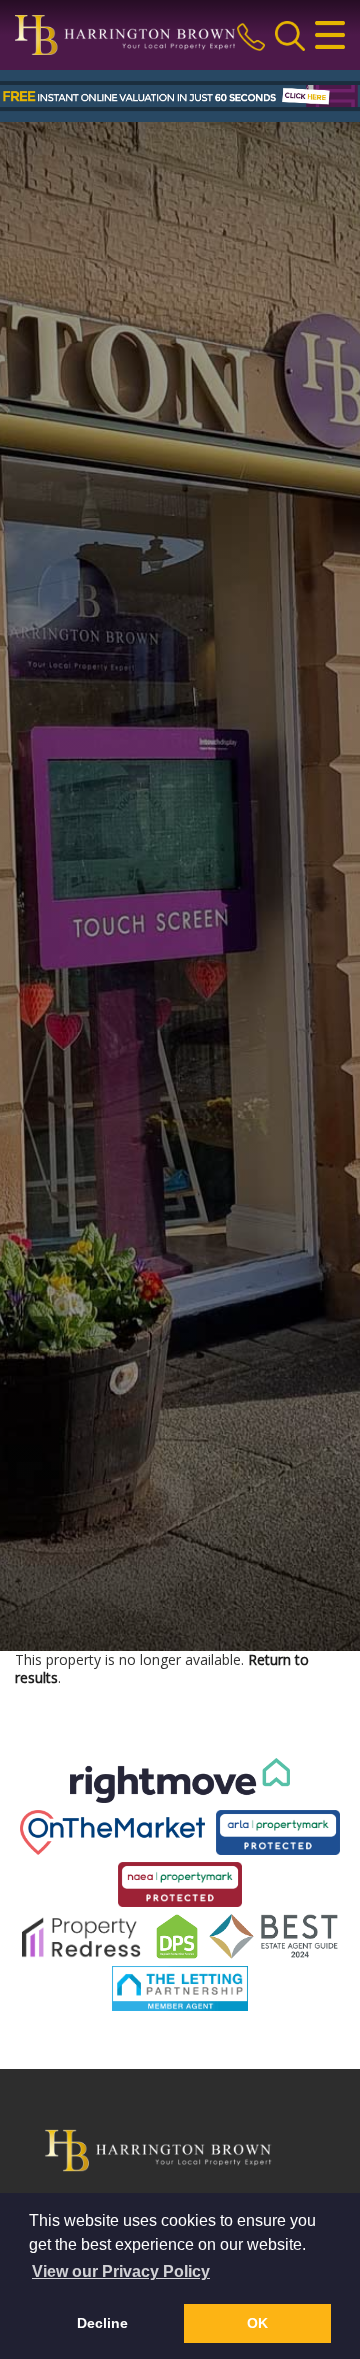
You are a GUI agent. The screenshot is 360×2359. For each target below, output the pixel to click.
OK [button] (257, 2323)
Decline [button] (102, 2323)
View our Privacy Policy (121, 2271)
